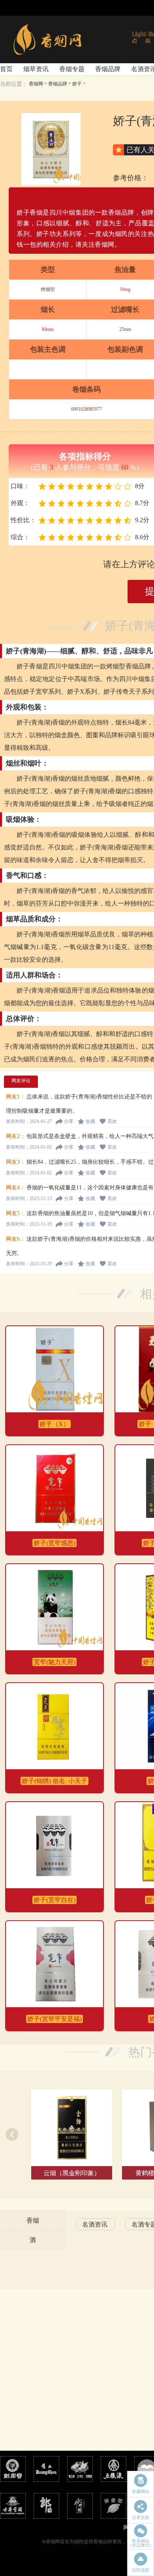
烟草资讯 (36, 69)
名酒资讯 (95, 2224)
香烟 (33, 2220)
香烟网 (36, 84)
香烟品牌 (108, 69)
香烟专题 (72, 69)
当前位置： (14, 84)
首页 (6, 69)
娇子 (77, 84)
